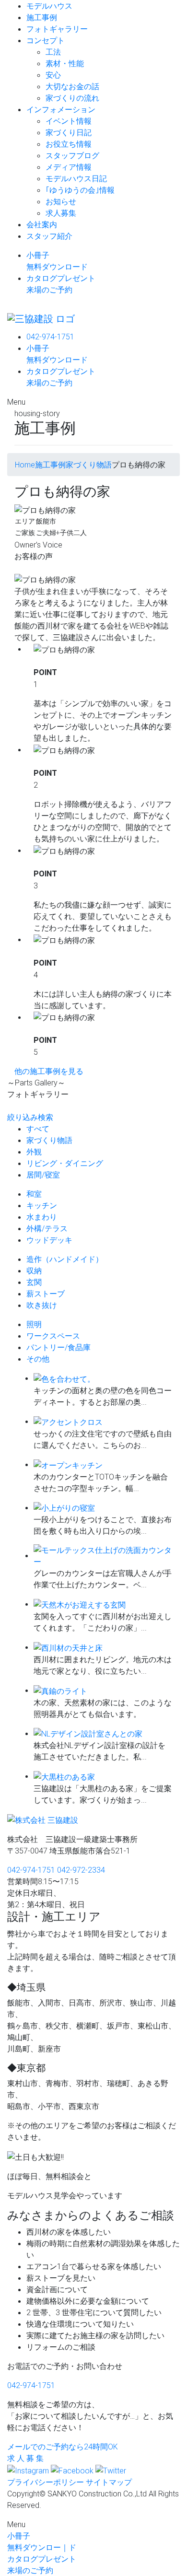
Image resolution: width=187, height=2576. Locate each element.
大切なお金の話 (72, 86)
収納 (34, 1271)
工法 (53, 52)
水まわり (42, 1217)
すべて (38, 1129)
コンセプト (46, 40)
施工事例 (42, 17)
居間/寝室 (43, 1175)
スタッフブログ (72, 155)
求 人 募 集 (25, 2458)
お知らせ (61, 201)
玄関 (34, 1282)
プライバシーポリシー (46, 2482)
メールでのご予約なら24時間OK (63, 2447)
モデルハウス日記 (76, 178)
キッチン (42, 1205)
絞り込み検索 (30, 1117)
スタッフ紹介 (49, 236)
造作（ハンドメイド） (65, 1259)
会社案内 (42, 224)
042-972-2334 (81, 1870)
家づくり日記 (69, 132)
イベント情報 (69, 121)
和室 (34, 1194)
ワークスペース (53, 1336)
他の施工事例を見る (49, 1071)
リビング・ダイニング (65, 1163)
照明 (34, 1324)
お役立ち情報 (69, 144)
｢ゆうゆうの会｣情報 (80, 190)
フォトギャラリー (57, 29)
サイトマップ (109, 2482)
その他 (38, 1359)
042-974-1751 (50, 337)
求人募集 (61, 213)
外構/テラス (47, 1228)
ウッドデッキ (49, 1240)
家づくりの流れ (72, 98)
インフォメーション (61, 109)
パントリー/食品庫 (58, 1347)
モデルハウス (49, 6)
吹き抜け (42, 1305)
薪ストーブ (46, 1294)
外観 (34, 1152)
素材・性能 (65, 63)
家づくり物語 (49, 1140)
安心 (53, 75)
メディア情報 (69, 167)
